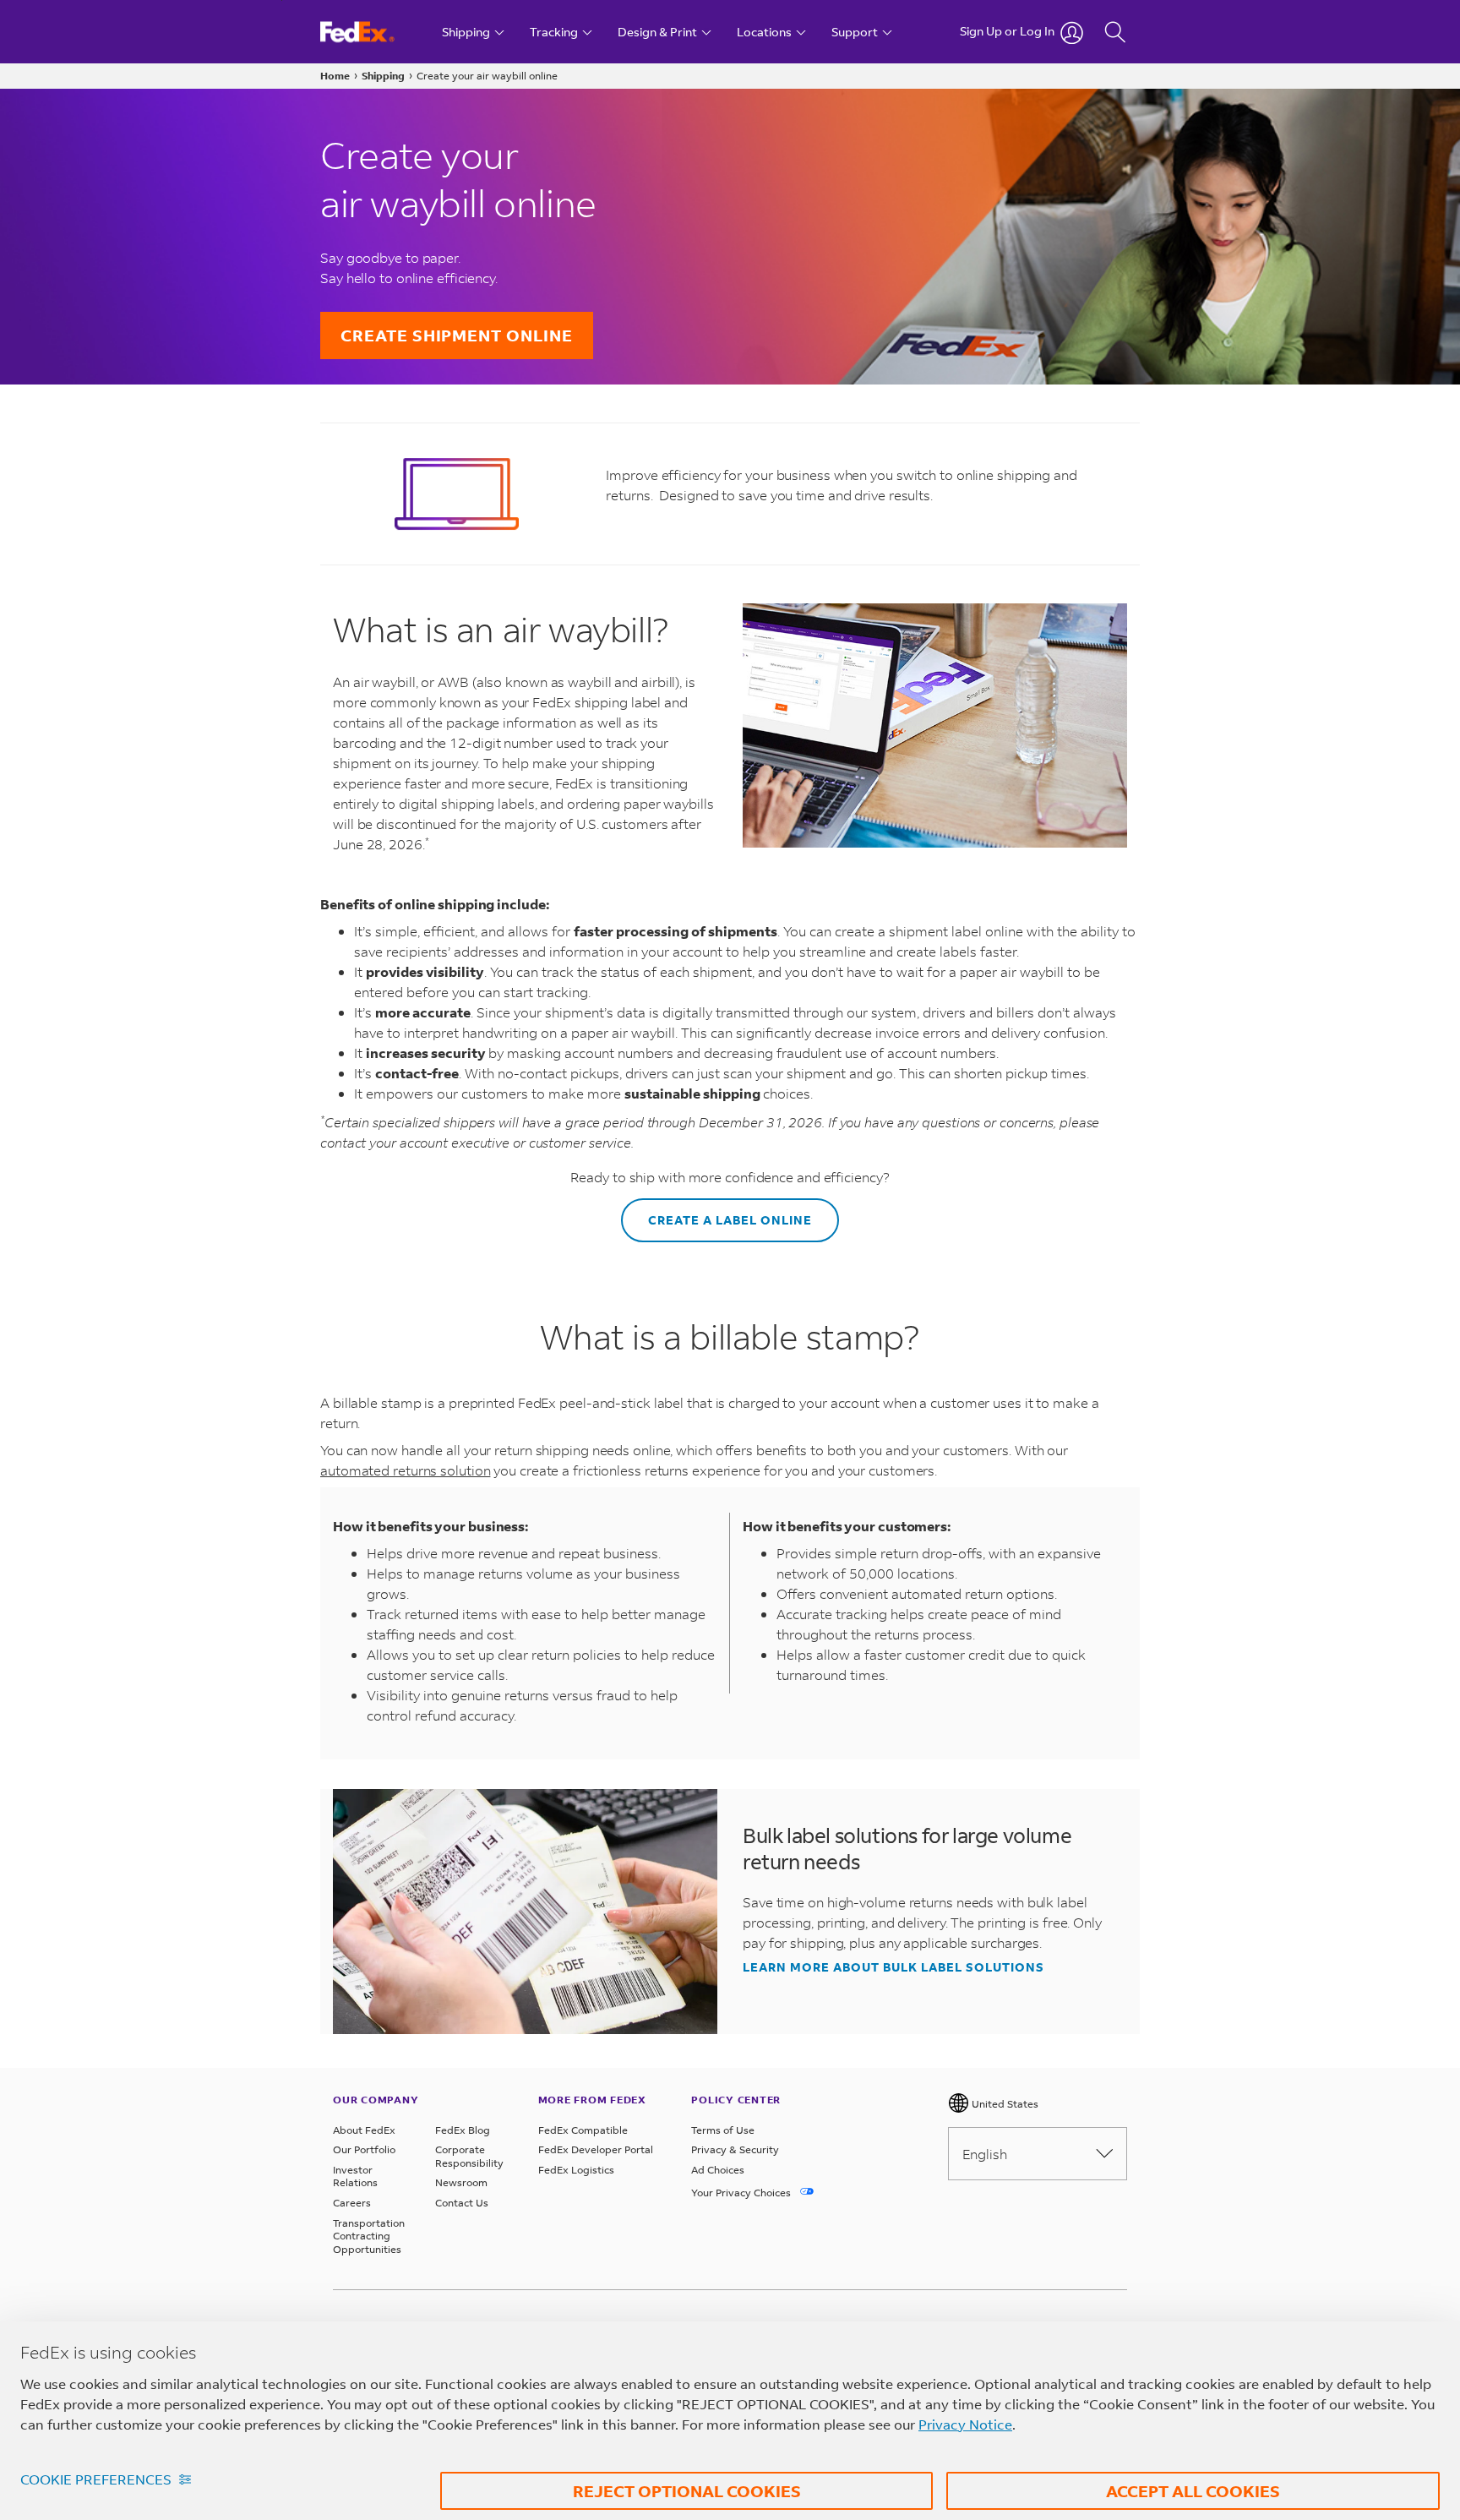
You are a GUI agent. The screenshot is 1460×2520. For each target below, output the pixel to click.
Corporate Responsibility (469, 2156)
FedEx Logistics (576, 2170)
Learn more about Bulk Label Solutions (893, 1967)
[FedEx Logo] (373, 32)
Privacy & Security (735, 2149)
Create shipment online (457, 335)
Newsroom (461, 2182)
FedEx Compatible (583, 2130)
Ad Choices (718, 2170)
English (985, 2154)
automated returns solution (405, 1470)
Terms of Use (723, 2130)
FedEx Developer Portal (596, 2149)
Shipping (383, 76)
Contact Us (462, 2203)
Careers (352, 2203)
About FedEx (364, 2130)
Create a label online (730, 1220)
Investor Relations (355, 2176)
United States (1004, 2104)
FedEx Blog (463, 2130)
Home (335, 76)
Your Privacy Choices (742, 2193)
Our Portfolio (364, 2149)
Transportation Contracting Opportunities (369, 2236)
